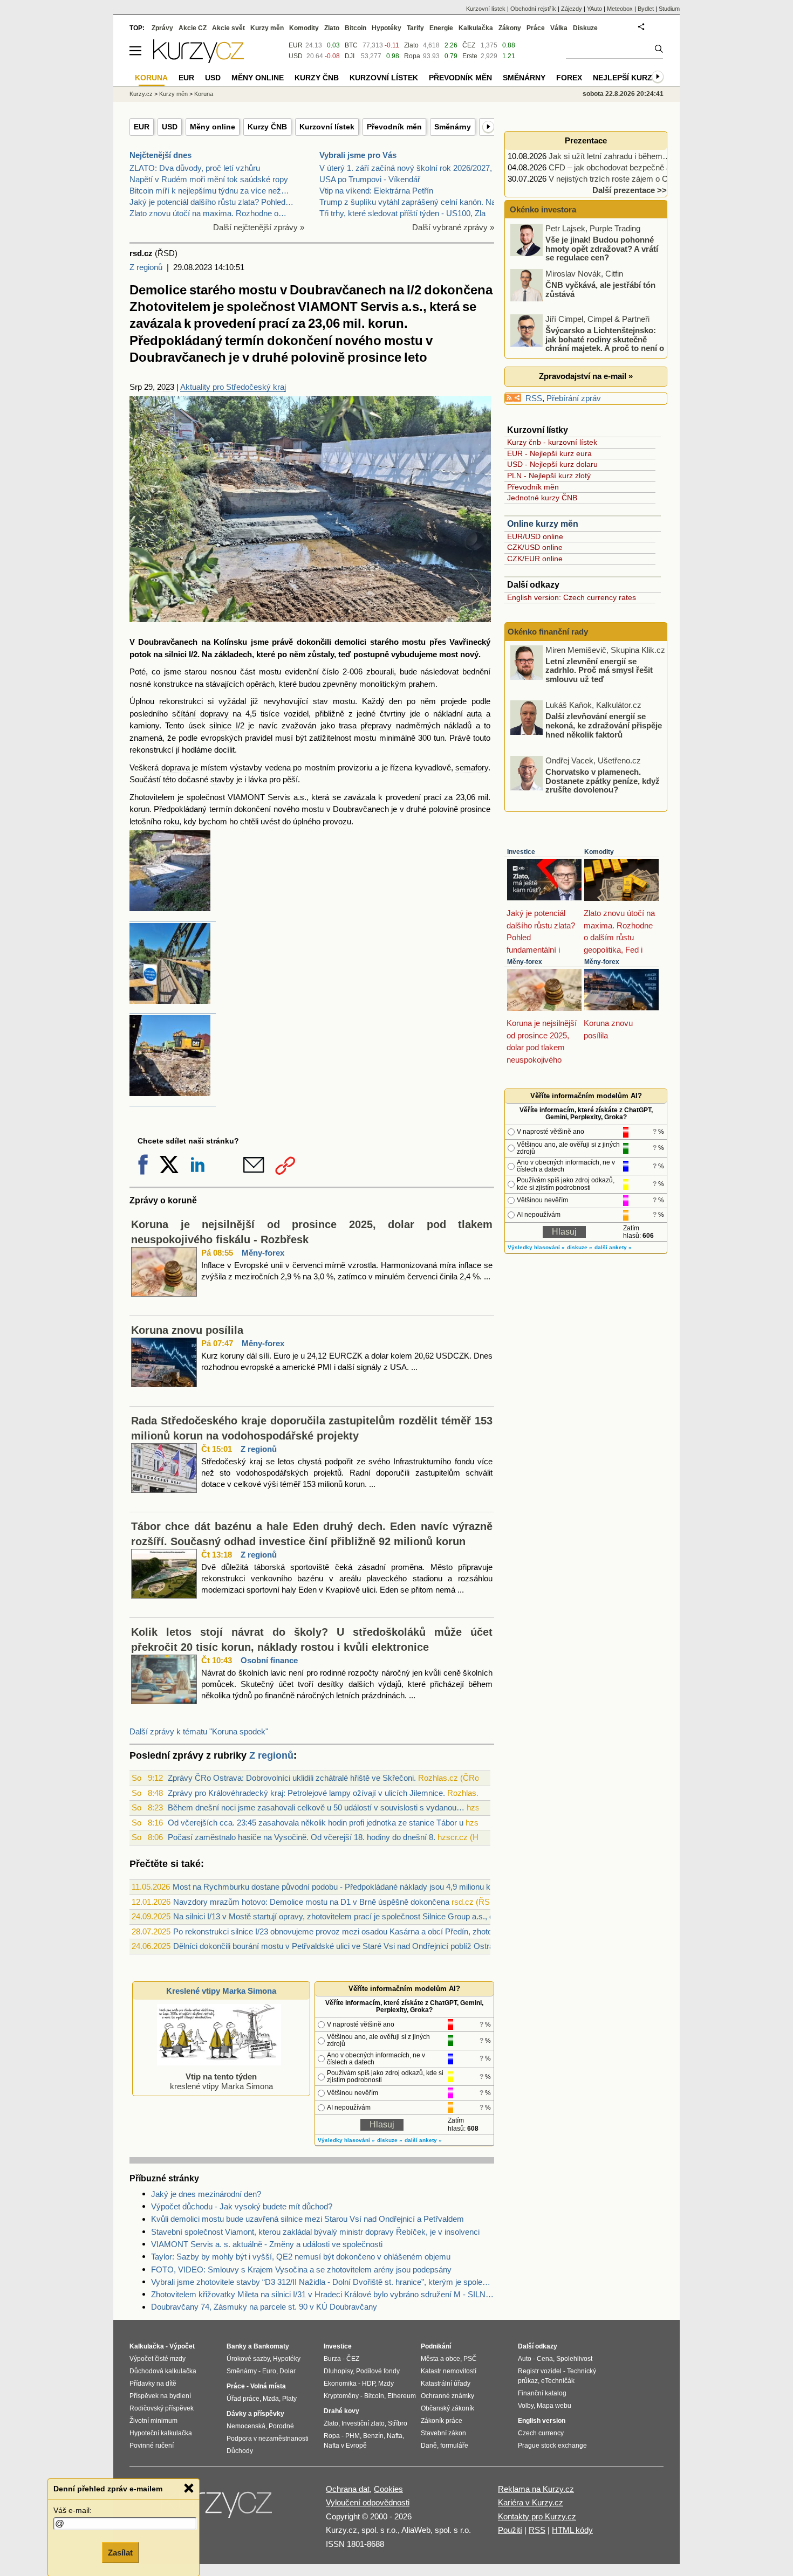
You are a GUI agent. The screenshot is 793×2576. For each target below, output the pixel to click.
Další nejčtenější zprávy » (259, 227)
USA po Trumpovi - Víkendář (370, 179)
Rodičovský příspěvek (162, 2408)
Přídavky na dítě (153, 2384)
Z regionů (146, 267)
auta (474, 714)
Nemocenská (246, 2426)
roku (171, 821)
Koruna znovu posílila (187, 1330)
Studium (669, 9)
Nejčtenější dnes (160, 155)
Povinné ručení (152, 2446)
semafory (472, 767)
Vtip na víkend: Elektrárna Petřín (376, 191)
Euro (269, 2371)
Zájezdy (572, 9)
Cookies (388, 2489)
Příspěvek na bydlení (160, 2396)
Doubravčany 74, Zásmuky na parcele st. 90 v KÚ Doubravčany (264, 2307)
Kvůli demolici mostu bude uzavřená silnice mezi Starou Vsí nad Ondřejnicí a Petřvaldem (307, 2219)
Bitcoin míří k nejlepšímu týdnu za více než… (209, 191)
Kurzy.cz (141, 94)
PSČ (470, 2359)
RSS (534, 398)
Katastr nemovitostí (449, 2371)
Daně (429, 2446)
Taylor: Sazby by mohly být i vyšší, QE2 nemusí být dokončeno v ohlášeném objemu (301, 2257)
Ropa (412, 56)
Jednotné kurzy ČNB (542, 498)
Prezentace (586, 140)
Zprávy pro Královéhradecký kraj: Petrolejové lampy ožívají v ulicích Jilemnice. (306, 1793)
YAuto (594, 9)
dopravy (214, 714)
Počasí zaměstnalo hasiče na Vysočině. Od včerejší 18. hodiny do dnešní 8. (302, 1837)
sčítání (184, 714)
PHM (353, 2436)
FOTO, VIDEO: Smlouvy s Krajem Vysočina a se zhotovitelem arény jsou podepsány (301, 2270)
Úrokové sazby (248, 2359)
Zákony (510, 28)
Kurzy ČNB (267, 127)
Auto (525, 2359)
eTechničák (558, 2381)
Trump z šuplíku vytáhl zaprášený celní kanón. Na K (411, 202)
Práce (536, 28)
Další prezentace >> (630, 190)
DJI (350, 56)
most (449, 654)
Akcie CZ (193, 28)
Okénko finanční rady (548, 632)
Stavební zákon (443, 2433)
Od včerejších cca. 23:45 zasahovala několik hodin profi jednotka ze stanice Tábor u (316, 1823)
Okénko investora (542, 209)
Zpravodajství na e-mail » (586, 376)
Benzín (373, 2436)
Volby (526, 2406)
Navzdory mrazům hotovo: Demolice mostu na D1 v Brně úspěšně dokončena (311, 1902)
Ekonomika (340, 2384)
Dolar (288, 2371)
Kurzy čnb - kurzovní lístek (552, 442)
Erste (470, 56)
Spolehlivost (574, 2359)
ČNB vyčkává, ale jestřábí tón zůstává (600, 290)
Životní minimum (153, 2421)
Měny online (213, 127)
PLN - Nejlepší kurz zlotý (549, 476)
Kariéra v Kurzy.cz (531, 2502)
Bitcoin (356, 28)
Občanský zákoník (447, 2408)
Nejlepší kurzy (625, 78)
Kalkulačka (476, 28)
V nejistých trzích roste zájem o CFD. (615, 179)
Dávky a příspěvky (255, 2414)
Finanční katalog (542, 2393)
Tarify (415, 28)
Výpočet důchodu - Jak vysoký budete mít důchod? (242, 2206)
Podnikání (436, 2346)
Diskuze (585, 28)
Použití (510, 2530)
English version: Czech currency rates (572, 597)
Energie (441, 28)
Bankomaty (271, 2346)
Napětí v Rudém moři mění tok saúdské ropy (209, 179)
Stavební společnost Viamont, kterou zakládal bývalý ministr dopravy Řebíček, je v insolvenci (315, 2232)
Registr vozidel (540, 2371)
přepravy (376, 725)
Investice (521, 852)
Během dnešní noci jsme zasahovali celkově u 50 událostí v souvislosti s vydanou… (316, 1807)
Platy (289, 2399)
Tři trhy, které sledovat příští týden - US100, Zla (402, 213)
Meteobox (620, 9)
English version (542, 2421)
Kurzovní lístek (327, 127)
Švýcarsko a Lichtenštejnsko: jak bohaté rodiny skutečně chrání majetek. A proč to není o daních (588, 344)
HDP (368, 2384)
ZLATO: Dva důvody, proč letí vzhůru (195, 168)
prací (432, 797)
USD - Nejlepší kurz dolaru (552, 464)
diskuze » (390, 2140)
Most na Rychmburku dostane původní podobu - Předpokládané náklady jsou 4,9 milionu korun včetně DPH (362, 1887)
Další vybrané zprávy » (453, 227)
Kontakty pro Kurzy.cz (537, 2516)
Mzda (271, 2399)
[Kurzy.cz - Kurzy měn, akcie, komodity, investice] (199, 60)
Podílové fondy (378, 2371)
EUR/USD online (535, 536)
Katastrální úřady (446, 2384)
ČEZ (469, 45)
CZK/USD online (535, 547)
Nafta (395, 2436)
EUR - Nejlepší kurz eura (549, 453)
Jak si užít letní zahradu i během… (610, 156)
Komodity (599, 852)
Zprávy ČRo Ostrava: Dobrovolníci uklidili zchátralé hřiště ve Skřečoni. (292, 1778)
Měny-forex (263, 1253)
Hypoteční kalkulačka (161, 2433)
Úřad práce (243, 2399)
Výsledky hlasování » (346, 2140)
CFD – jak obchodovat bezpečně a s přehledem (633, 167)
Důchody (240, 2451)
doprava (176, 767)
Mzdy (386, 2384)
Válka (559, 28)
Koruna (204, 94)
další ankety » (423, 2140)
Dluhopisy (338, 2371)
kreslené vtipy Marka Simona (221, 2081)
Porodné (281, 2426)
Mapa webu (554, 2406)
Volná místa (268, 2386)
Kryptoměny (341, 2396)
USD (170, 127)
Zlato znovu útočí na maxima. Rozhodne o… (208, 213)
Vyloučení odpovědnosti (368, 2502)
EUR (142, 127)
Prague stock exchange (552, 2446)
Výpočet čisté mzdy (158, 2359)
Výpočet (182, 2346)
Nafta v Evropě (345, 2446)
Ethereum (402, 2396)
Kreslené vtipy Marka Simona (221, 1991)
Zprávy (162, 28)
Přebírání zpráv (574, 398)
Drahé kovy (341, 2411)
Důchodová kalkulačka (163, 2371)
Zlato (411, 45)
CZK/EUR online (535, 559)
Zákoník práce (442, 2421)
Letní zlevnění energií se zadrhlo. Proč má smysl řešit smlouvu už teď (599, 670)
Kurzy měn (267, 28)
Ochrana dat (348, 2489)
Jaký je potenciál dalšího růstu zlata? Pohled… (211, 202)
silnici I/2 (181, 654)
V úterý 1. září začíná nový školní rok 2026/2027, (406, 168)
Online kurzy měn (543, 524)
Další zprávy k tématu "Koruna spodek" (199, 1731)
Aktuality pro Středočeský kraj (233, 387)
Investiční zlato (363, 2423)
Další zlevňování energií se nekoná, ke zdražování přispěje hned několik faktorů (604, 725)
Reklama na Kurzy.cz (536, 2489)
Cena (545, 2359)
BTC (351, 45)
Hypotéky (387, 28)
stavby (222, 779)
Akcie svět (228, 28)
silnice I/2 (227, 725)
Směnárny (453, 127)
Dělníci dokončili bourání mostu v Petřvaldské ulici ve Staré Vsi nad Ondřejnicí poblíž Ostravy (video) (351, 1946)
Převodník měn (394, 127)
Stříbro (398, 2423)
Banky (237, 2346)
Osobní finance (269, 1660)
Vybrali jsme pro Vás (358, 155)
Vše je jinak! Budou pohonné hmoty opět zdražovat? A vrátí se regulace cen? (602, 249)
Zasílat (120, 2553)
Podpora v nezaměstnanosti (268, 2439)
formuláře (454, 2446)
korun (139, 809)
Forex (569, 78)
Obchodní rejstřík (533, 9)
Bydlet (646, 9)
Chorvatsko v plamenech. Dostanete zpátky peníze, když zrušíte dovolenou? (603, 781)
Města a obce (440, 2359)
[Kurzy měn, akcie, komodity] (217, 2508)
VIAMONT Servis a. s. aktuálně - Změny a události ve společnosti (267, 2244)
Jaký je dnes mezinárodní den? (206, 2194)
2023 (166, 387)
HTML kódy (572, 2530)
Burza (332, 2359)
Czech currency (541, 2433)
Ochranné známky (447, 2396)
